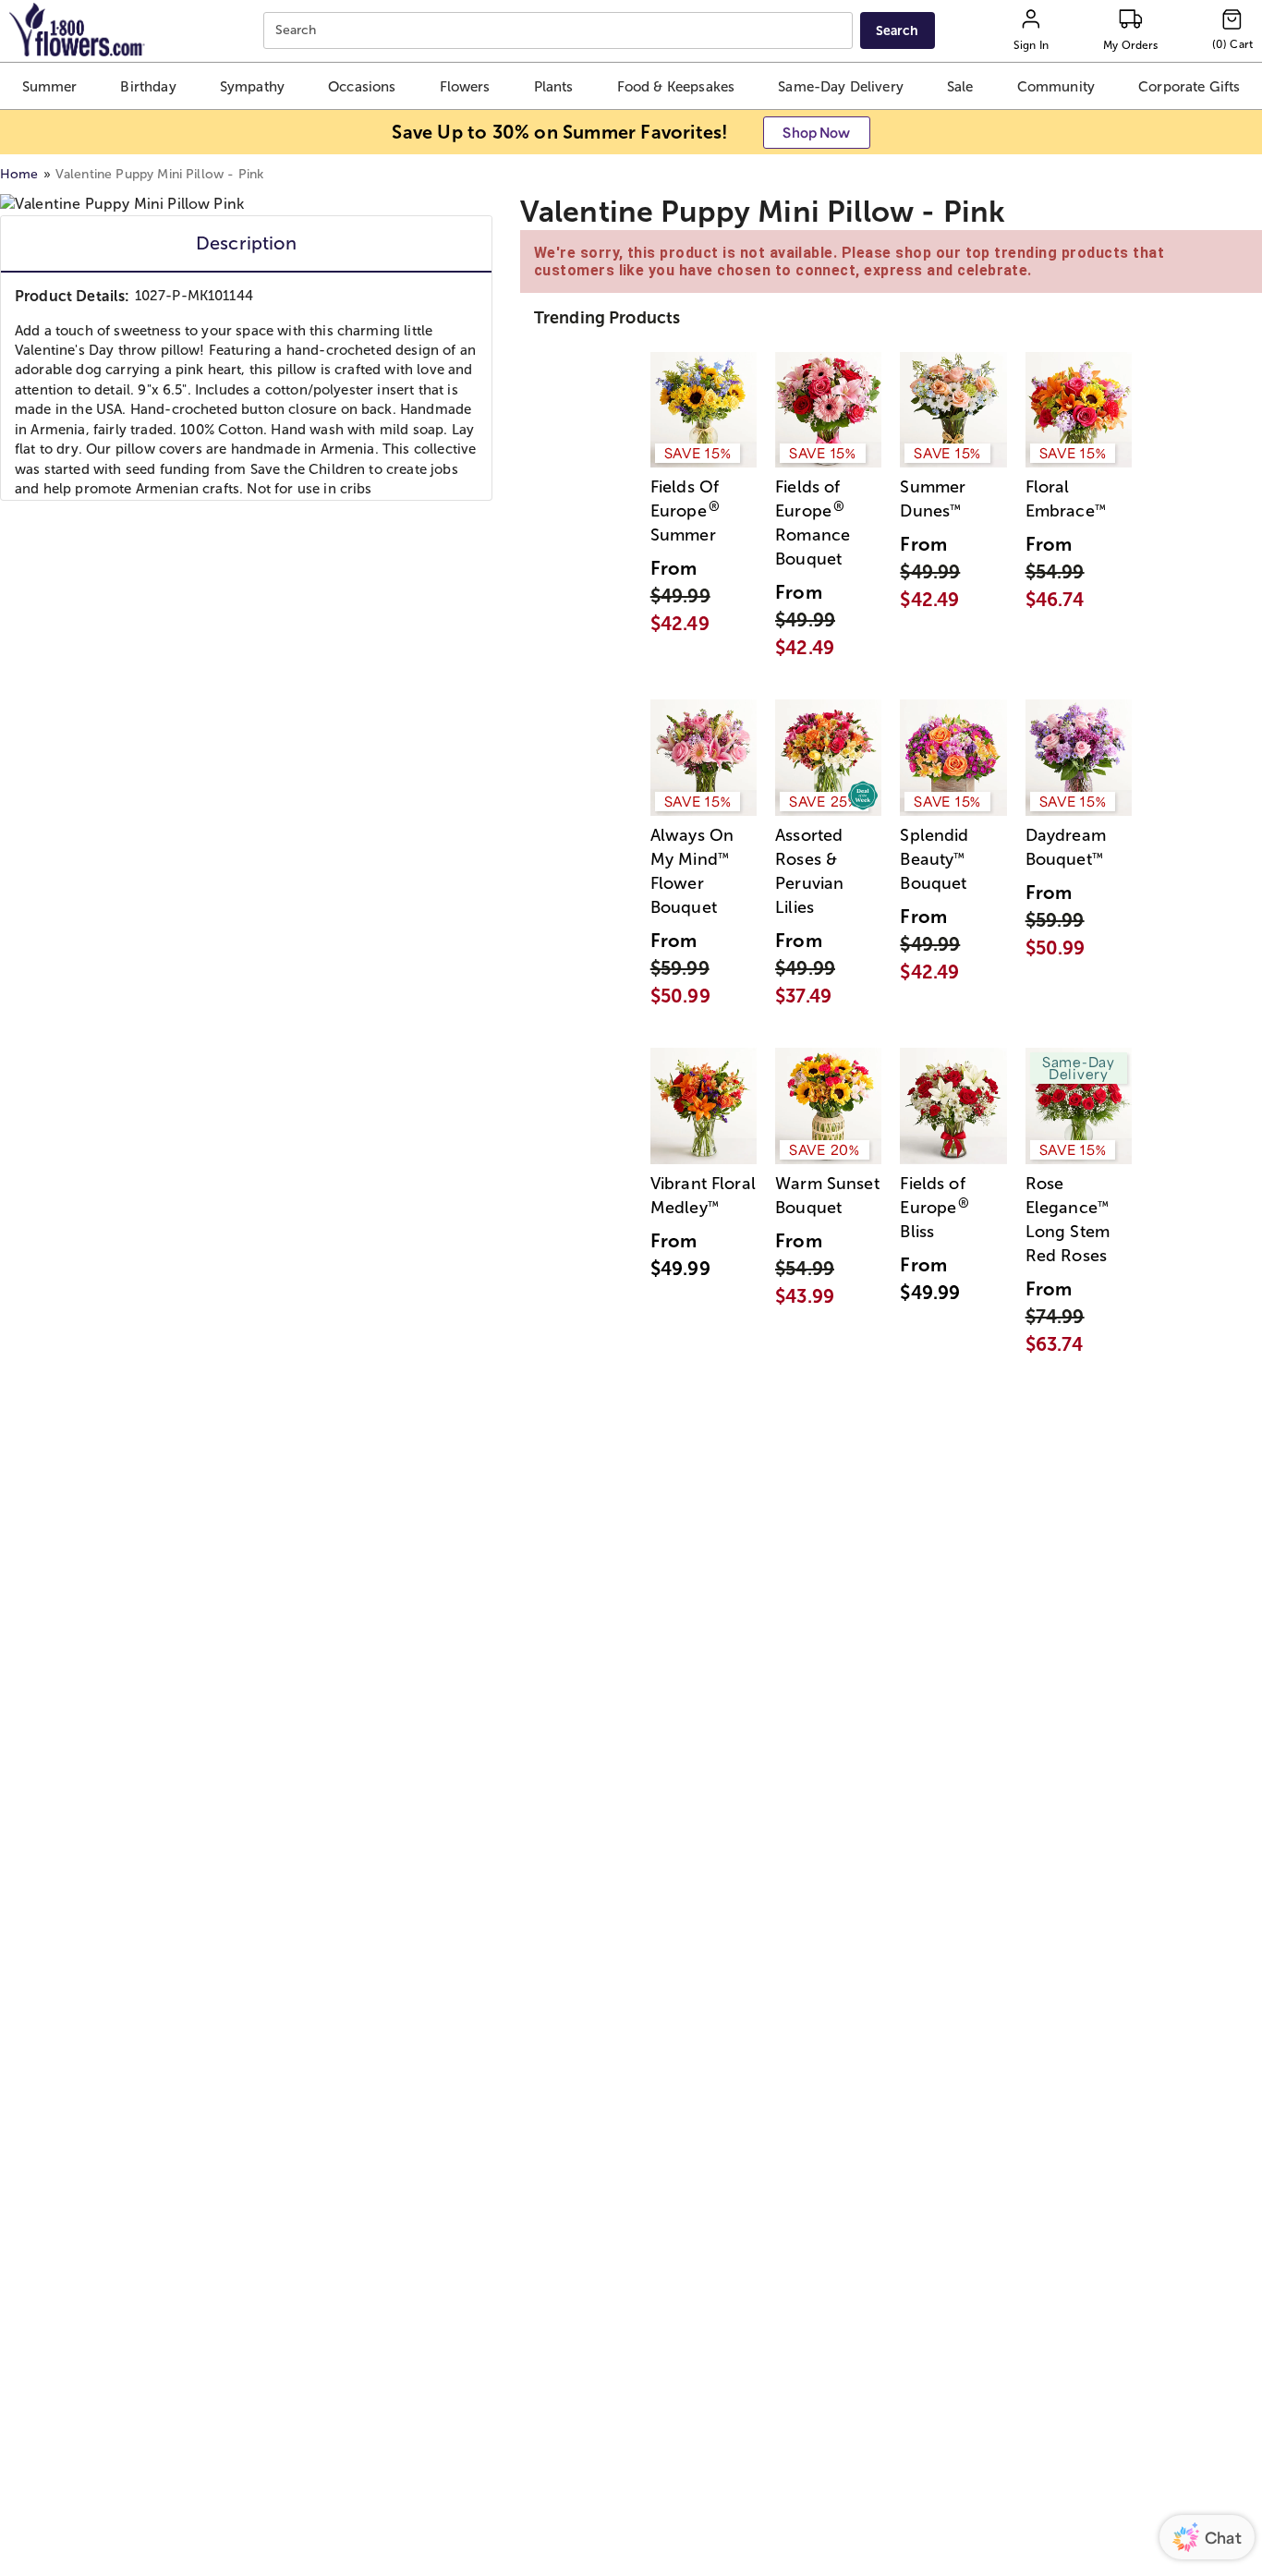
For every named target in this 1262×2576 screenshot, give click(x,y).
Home (19, 174)
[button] (50, 86)
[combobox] (560, 31)
